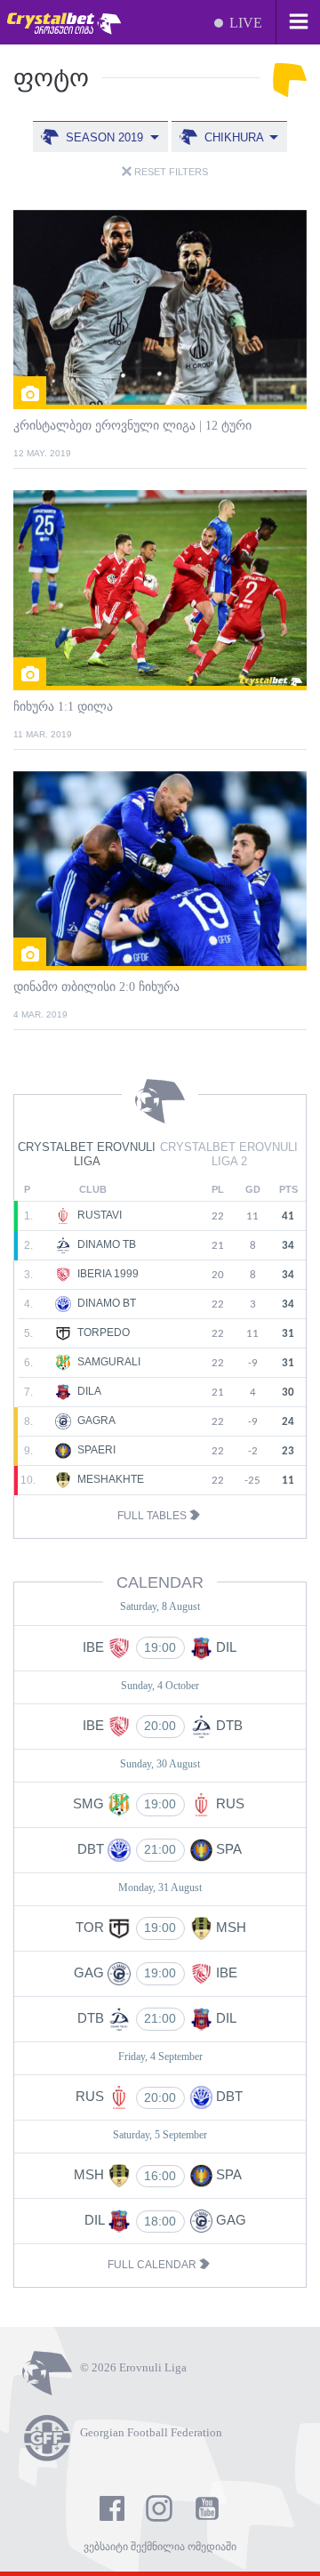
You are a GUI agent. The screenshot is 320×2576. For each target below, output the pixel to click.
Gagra (95, 1421)
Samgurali (108, 1362)
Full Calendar (153, 2265)
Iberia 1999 (107, 1274)
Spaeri (95, 1450)
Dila (88, 1391)
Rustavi (98, 1215)
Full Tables (153, 1516)
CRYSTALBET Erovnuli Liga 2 (229, 1155)
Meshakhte (109, 1479)
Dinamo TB (105, 1244)
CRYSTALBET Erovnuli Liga (87, 1155)
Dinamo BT (105, 1303)
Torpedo (102, 1332)
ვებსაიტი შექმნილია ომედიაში (160, 2547)
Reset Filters (170, 172)
